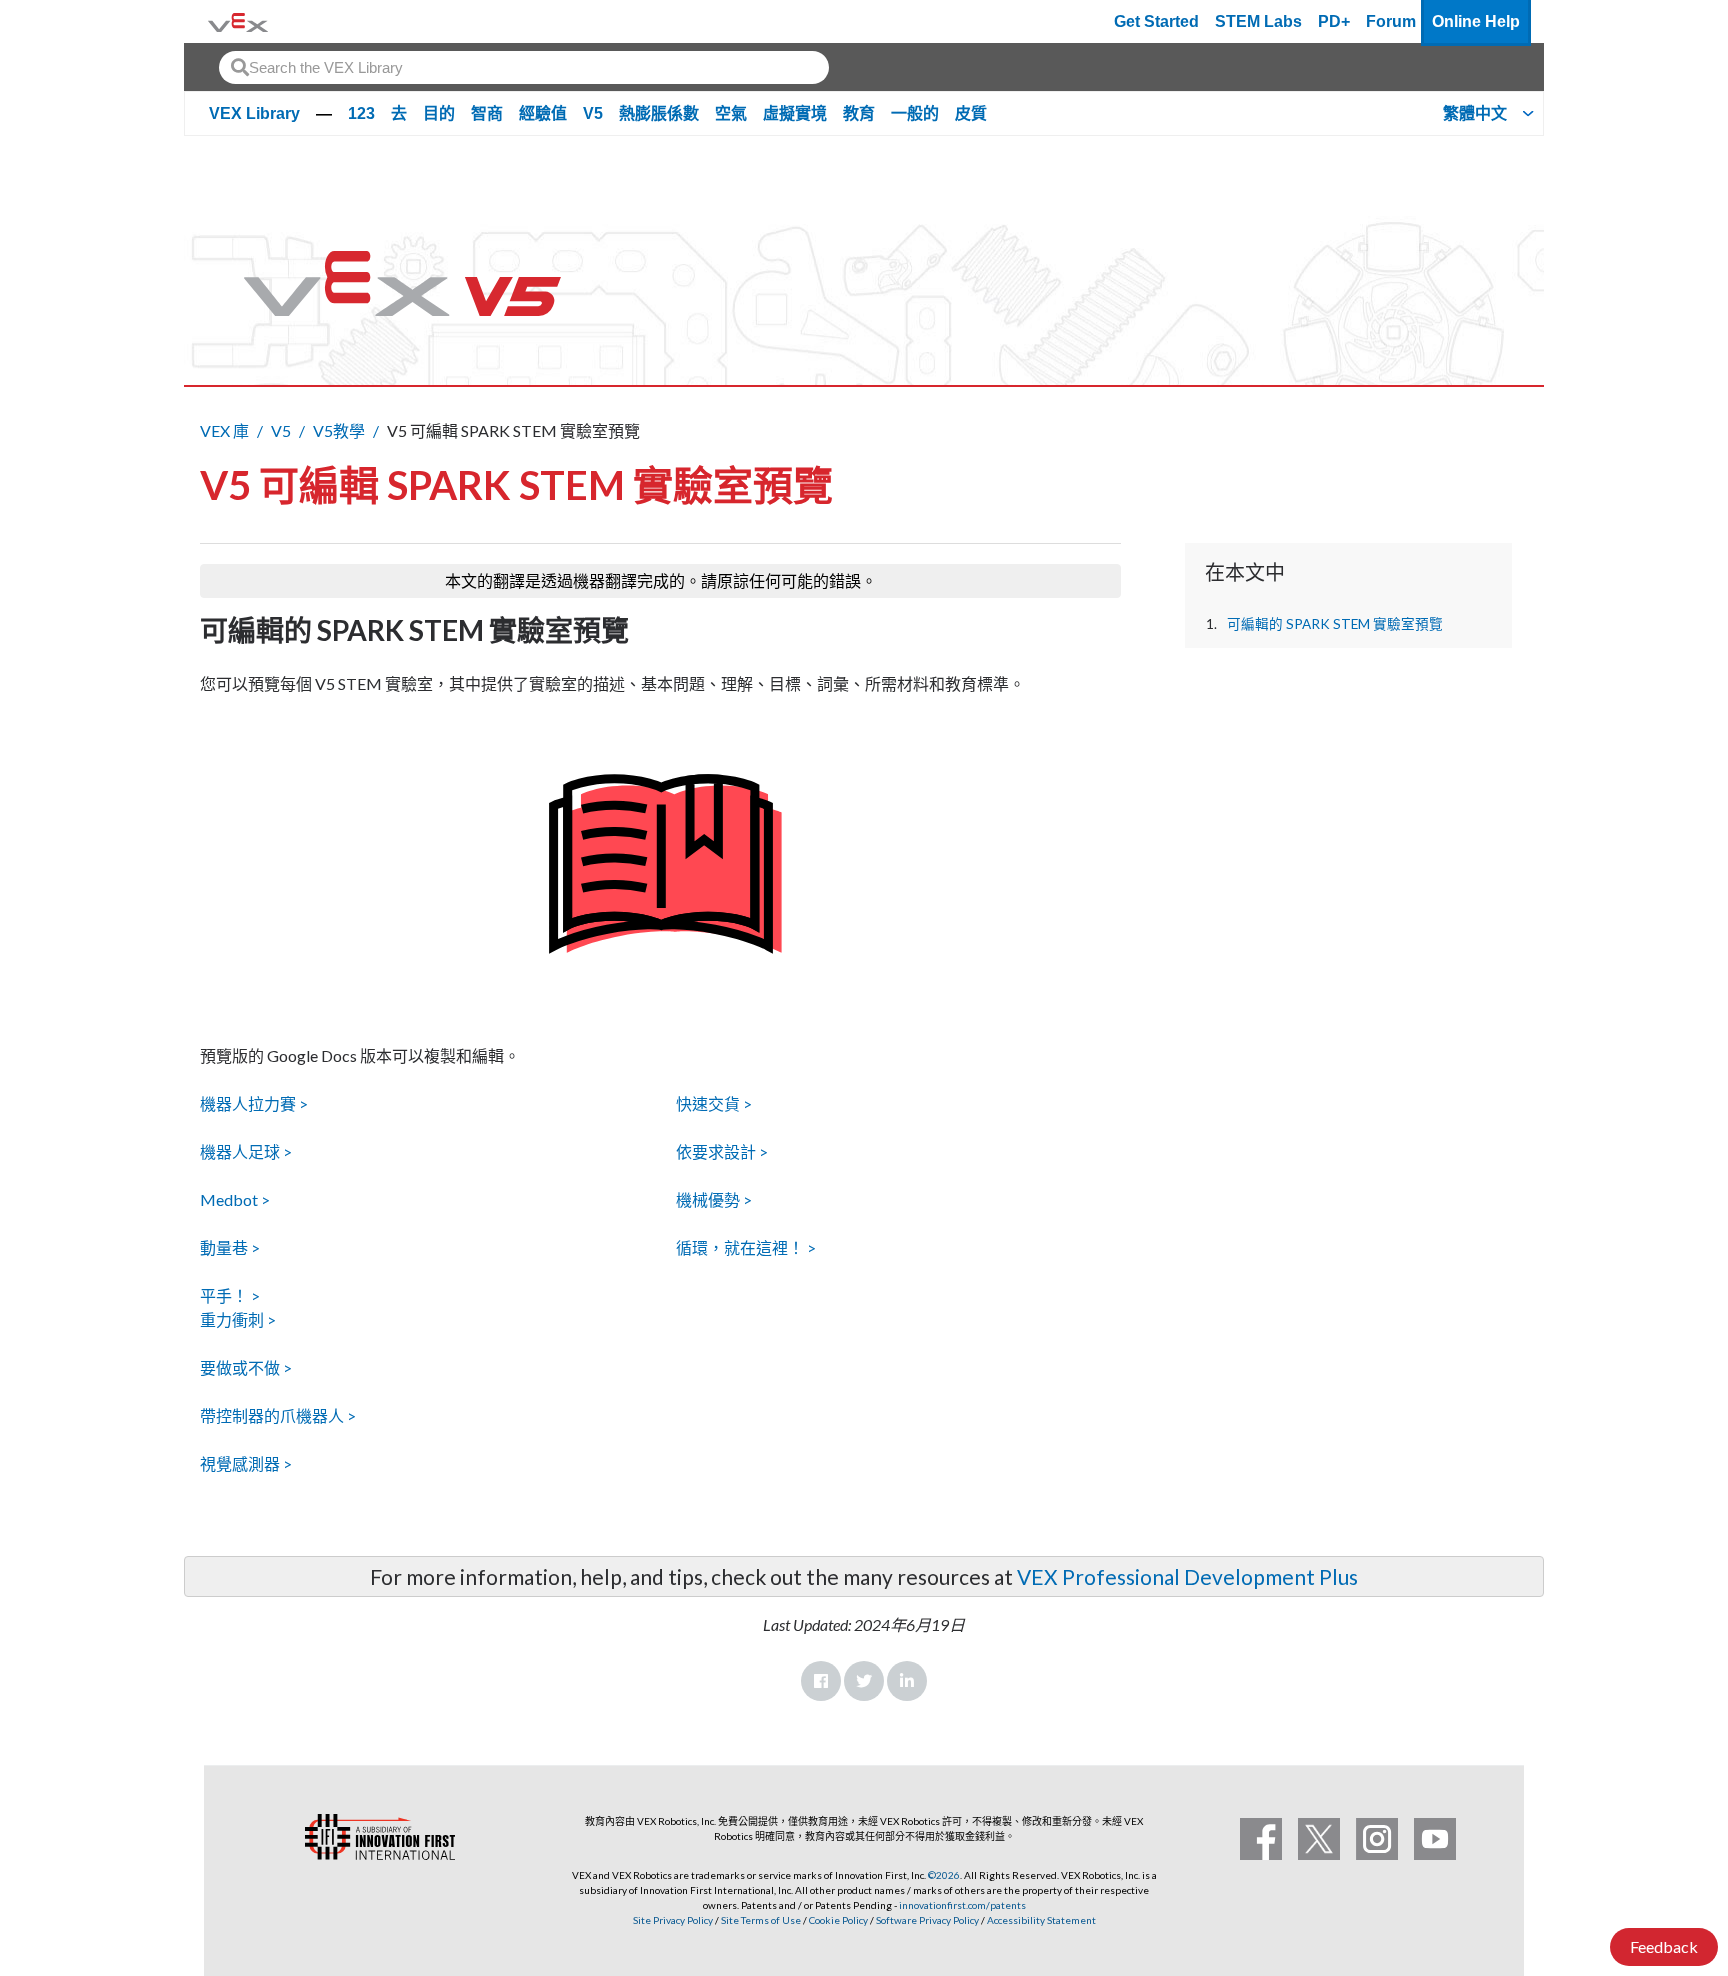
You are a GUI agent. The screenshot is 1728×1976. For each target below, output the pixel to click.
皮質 (971, 113)
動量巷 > (230, 1247)
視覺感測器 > (246, 1463)
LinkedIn (907, 1681)
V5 (593, 113)
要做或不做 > (246, 1367)
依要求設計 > (722, 1151)
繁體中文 (1475, 113)
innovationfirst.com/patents (962, 1905)
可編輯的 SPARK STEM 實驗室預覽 (1335, 624)
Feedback (1664, 1946)
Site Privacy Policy (673, 1920)
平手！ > (230, 1295)
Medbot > (235, 1199)
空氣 (731, 113)
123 (361, 113)
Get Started (1156, 21)
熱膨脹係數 (659, 113)
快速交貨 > (714, 1103)
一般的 (915, 113)
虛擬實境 (795, 113)
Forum (1391, 21)
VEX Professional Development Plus (1187, 1576)
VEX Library (254, 113)
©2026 (944, 1875)
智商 (487, 113)
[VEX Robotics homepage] (238, 21)
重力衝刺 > (238, 1319)
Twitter (864, 1681)
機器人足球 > (246, 1151)
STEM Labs (1258, 21)
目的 (439, 113)
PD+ (1334, 21)
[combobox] (524, 67)
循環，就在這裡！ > (746, 1247)
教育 (859, 113)
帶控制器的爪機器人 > (278, 1415)
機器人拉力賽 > (254, 1103)
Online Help (1476, 21)
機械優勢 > (714, 1199)
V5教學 (339, 430)
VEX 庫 (224, 430)
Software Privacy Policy (927, 1920)
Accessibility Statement (1041, 1920)
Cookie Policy (838, 1920)
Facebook (821, 1681)
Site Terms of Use (760, 1920)
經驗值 (543, 113)
